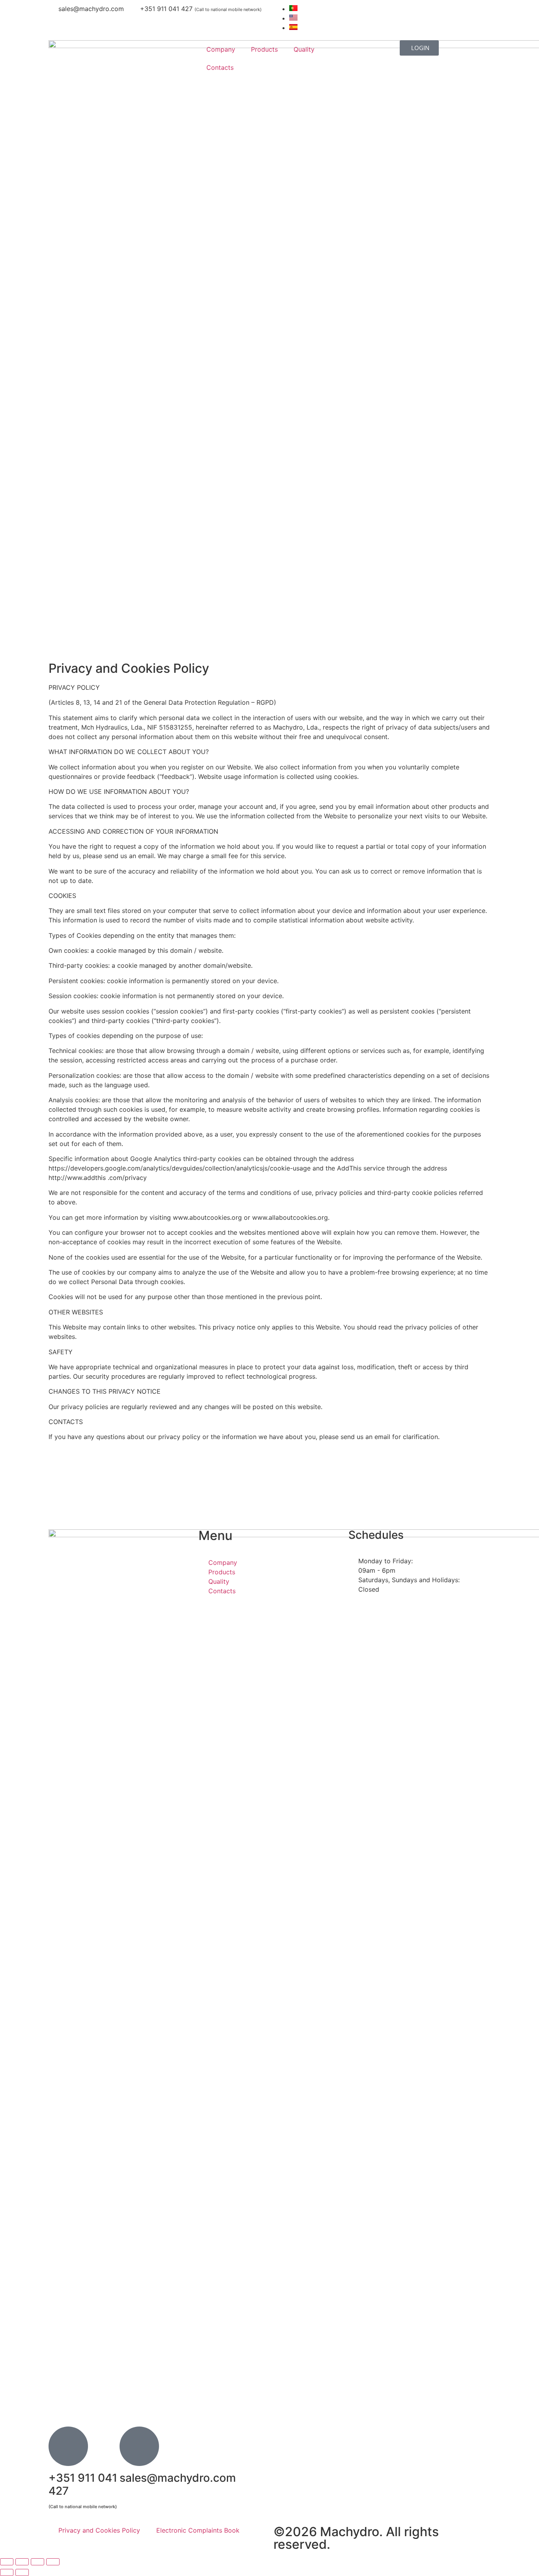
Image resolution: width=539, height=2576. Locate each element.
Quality (304, 49)
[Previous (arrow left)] (7, 2572)
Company (221, 49)
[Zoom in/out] (7, 2562)
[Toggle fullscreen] (22, 2562)
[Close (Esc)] (53, 2562)
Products (264, 49)
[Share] (37, 2562)
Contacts (220, 67)
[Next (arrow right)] (22, 2572)
